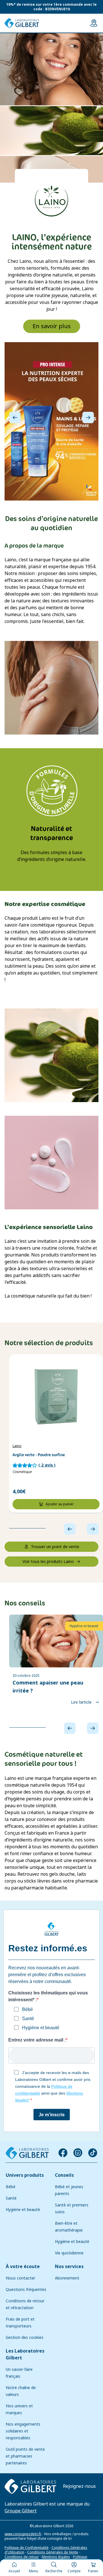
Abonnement (67, 2278)
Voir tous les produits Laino (48, 1562)
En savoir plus (52, 326)
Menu (33, 2571)
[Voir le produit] (56, 1397)
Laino (17, 1446)
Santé (11, 2198)
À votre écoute (23, 2267)
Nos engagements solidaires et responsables (23, 2431)
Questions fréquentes (26, 2289)
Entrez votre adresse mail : (37, 2040)
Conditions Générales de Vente (53, 2552)
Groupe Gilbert (21, 2511)
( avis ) (47, 1465)
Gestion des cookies (25, 2337)
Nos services (69, 2267)
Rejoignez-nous (79, 2486)
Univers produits (25, 2175)
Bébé (11, 2187)
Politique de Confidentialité (27, 2547)
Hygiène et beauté (23, 2210)
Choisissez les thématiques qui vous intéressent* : (48, 1996)
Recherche (54, 2571)
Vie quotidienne (69, 2253)
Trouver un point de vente (55, 1547)
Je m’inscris (52, 2114)
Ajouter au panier (60, 1504)
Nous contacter (20, 2278)
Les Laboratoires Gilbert (25, 2354)
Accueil (14, 2571)
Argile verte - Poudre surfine (39, 1455)
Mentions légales (56, 2557)
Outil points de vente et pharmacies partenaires (25, 2456)
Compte (74, 2571)
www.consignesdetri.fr (23, 2534)
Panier (93, 2571)
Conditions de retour (22, 2557)
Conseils (64, 2175)
